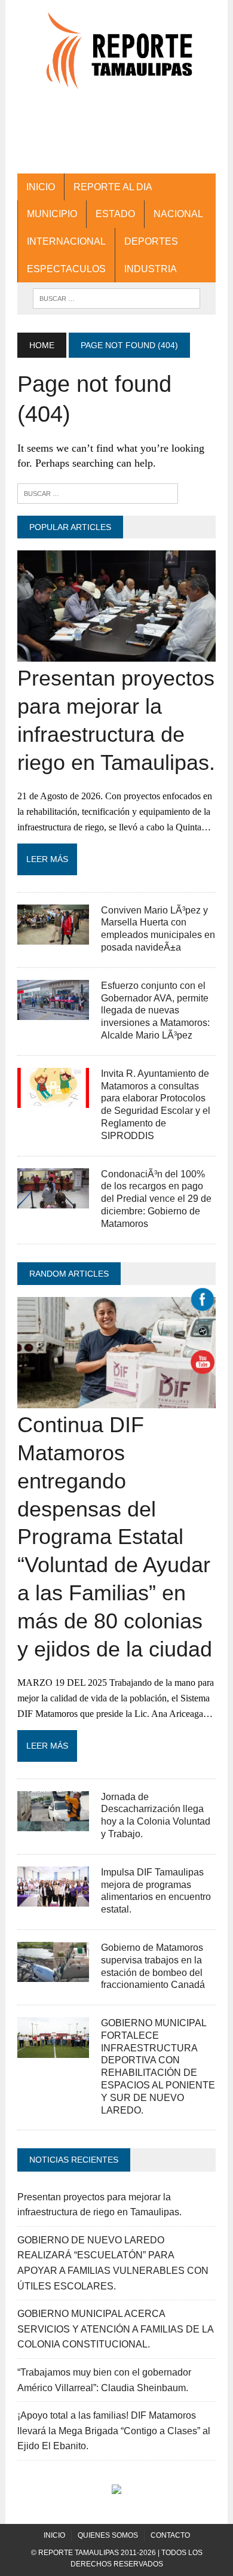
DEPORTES (151, 241)
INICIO (41, 187)
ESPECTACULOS (66, 269)
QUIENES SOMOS (108, 2535)
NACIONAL (178, 214)
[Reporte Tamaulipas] (116, 57)
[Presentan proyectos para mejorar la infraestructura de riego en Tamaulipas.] (116, 654)
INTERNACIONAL (66, 241)
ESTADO (115, 214)
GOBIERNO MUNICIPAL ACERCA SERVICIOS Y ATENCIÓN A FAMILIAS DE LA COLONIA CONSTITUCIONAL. (115, 2329)
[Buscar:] (98, 493)
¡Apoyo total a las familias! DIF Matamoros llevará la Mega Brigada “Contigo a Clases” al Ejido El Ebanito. (114, 2431)
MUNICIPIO (52, 214)
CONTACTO (170, 2535)
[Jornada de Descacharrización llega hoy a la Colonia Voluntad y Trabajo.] (53, 1823)
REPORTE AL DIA (113, 187)
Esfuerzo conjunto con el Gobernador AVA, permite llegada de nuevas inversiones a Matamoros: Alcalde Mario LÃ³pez (155, 1010)
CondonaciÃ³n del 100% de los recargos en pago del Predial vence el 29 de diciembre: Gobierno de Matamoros (156, 1199)
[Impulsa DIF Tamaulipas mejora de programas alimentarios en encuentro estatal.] (53, 1899)
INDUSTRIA (151, 269)
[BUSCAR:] (116, 298)
